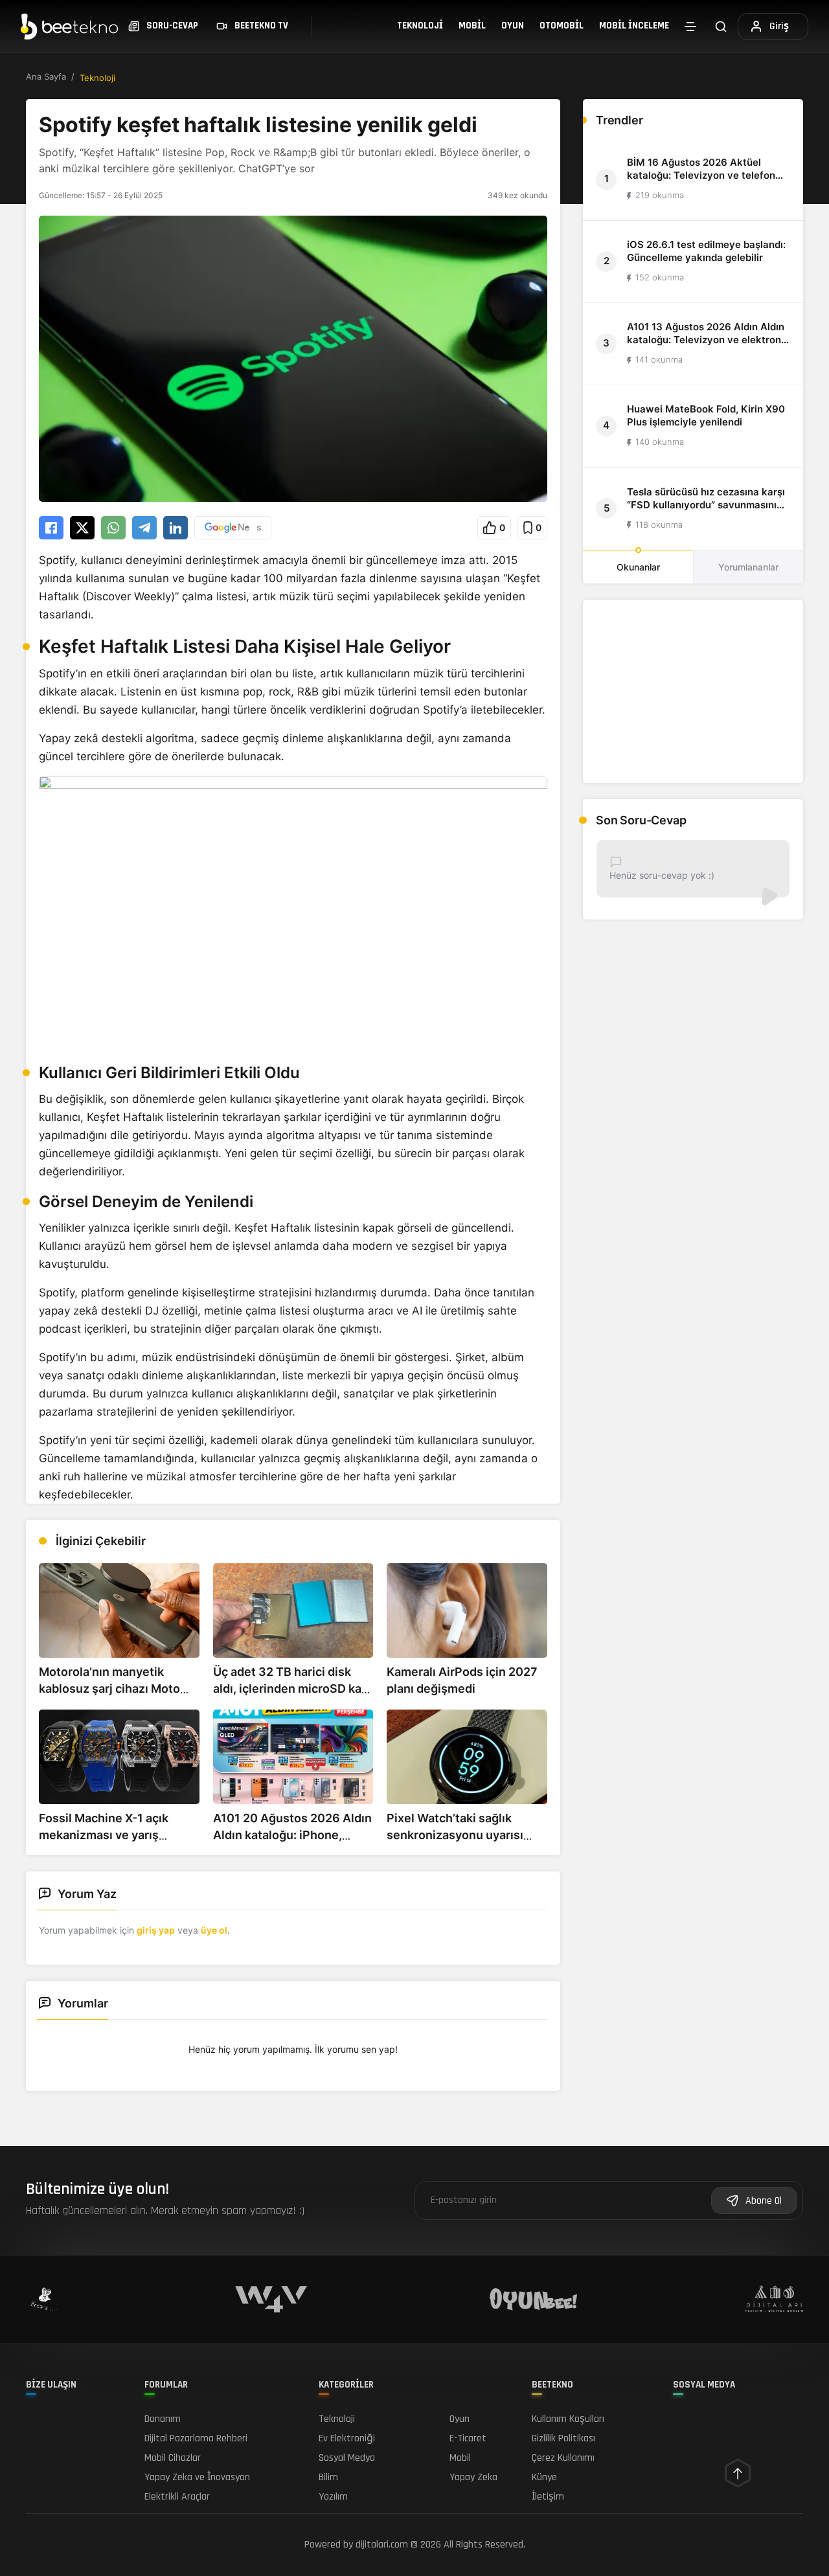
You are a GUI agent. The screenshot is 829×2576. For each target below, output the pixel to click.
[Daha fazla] (690, 27)
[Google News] (233, 528)
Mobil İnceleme (634, 26)
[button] (494, 528)
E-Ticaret (468, 2438)
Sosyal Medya (347, 2458)
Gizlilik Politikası (563, 2438)
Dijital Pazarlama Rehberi (196, 2438)
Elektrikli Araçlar (177, 2497)
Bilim (328, 2477)
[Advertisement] (693, 691)
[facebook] (51, 528)
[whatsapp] (113, 528)
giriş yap (156, 1930)
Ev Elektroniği (347, 2438)
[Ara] (721, 26)
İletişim (548, 2497)
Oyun (513, 26)
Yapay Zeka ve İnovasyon (197, 2477)
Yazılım (333, 2497)
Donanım (163, 2419)
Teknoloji (420, 26)
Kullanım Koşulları (568, 2419)
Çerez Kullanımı (563, 2458)
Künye (544, 2477)
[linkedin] (176, 528)
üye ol (214, 1930)
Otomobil (562, 26)
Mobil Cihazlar (173, 2458)
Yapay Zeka (473, 2477)
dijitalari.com (382, 2545)
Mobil (472, 26)
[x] (82, 528)
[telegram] (144, 528)
